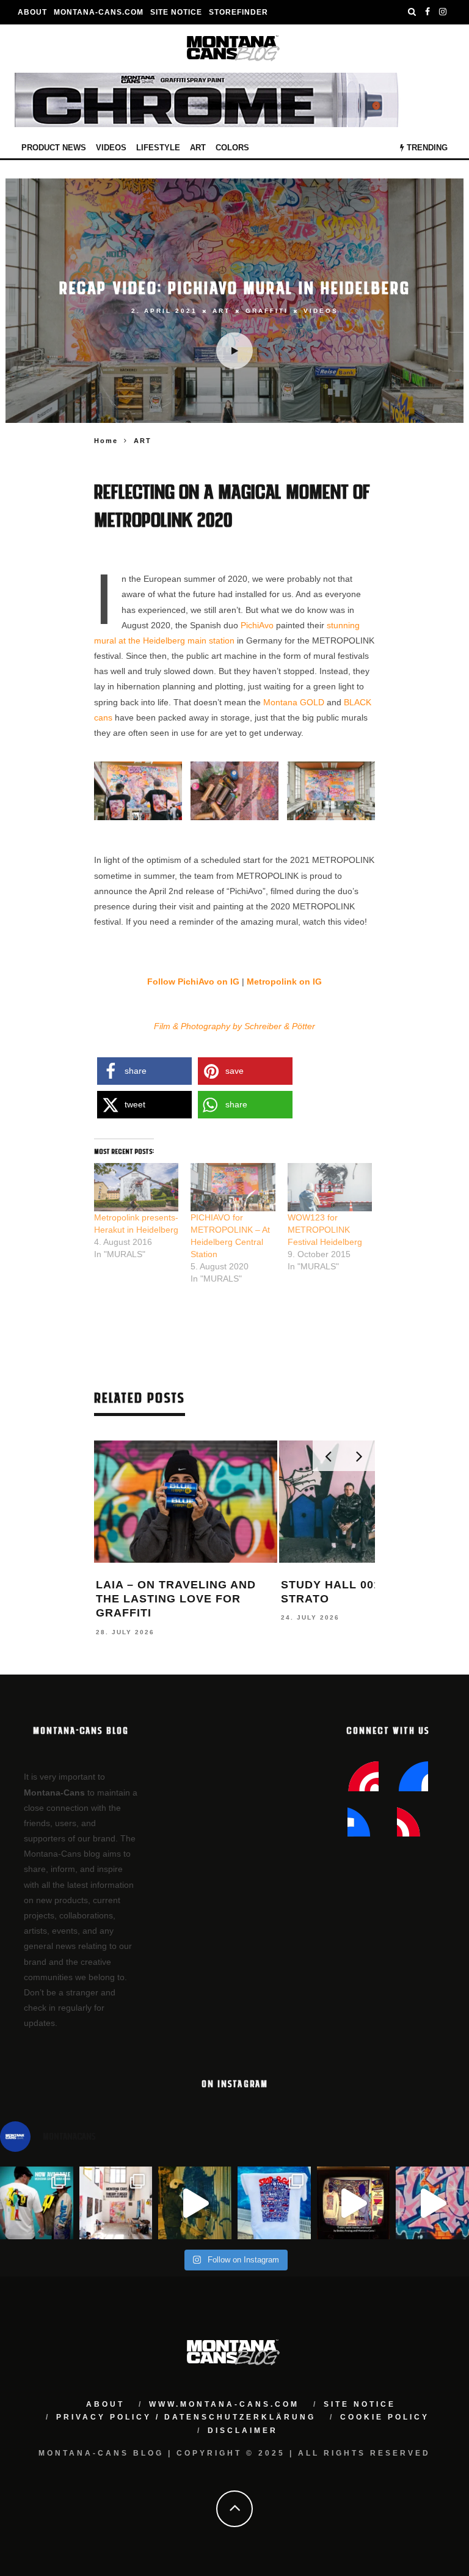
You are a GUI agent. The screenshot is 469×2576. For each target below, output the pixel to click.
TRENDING (426, 148)
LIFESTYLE (158, 148)
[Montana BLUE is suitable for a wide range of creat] (432, 2203)
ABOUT (32, 12)
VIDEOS (111, 148)
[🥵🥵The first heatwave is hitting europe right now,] (354, 2203)
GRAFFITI (267, 311)
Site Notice (176, 12)
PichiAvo (257, 625)
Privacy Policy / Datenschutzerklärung (186, 2417)
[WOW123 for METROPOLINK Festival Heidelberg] (330, 1187)
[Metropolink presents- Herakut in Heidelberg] (136, 1187)
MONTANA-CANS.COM (99, 12)
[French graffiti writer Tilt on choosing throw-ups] (195, 2203)
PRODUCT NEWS (54, 148)
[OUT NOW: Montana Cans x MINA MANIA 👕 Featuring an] (37, 2203)
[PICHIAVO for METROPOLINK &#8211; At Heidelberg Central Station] (233, 1187)
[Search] (412, 12)
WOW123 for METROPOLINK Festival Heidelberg (325, 1230)
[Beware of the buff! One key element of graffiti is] (116, 2203)
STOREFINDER (238, 12)
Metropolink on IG (284, 982)
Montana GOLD (295, 702)
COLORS (232, 148)
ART (198, 148)
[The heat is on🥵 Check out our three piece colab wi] (274, 2203)
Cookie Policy (385, 2417)
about (105, 2404)
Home (106, 441)
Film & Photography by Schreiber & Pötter (234, 1026)
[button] (138, 791)
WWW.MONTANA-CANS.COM (224, 2404)
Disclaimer (243, 2431)
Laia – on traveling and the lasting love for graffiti (176, 1599)
